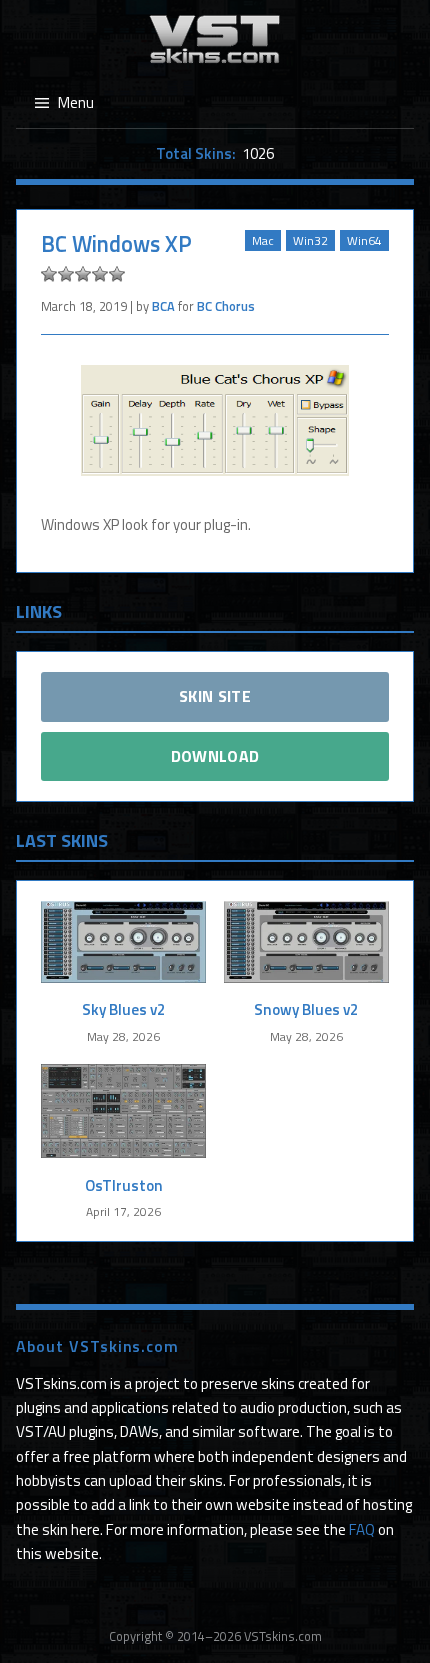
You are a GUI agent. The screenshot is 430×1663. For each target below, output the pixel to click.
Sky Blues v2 (124, 1009)
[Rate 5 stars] (117, 274)
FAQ (362, 1529)
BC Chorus (226, 306)
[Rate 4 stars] (100, 274)
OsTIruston (124, 1185)
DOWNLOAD (215, 756)
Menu (76, 102)
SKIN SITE (215, 696)
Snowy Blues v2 (306, 1009)
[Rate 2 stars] (66, 274)
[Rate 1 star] (49, 274)
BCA (163, 306)
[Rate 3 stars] (83, 274)
